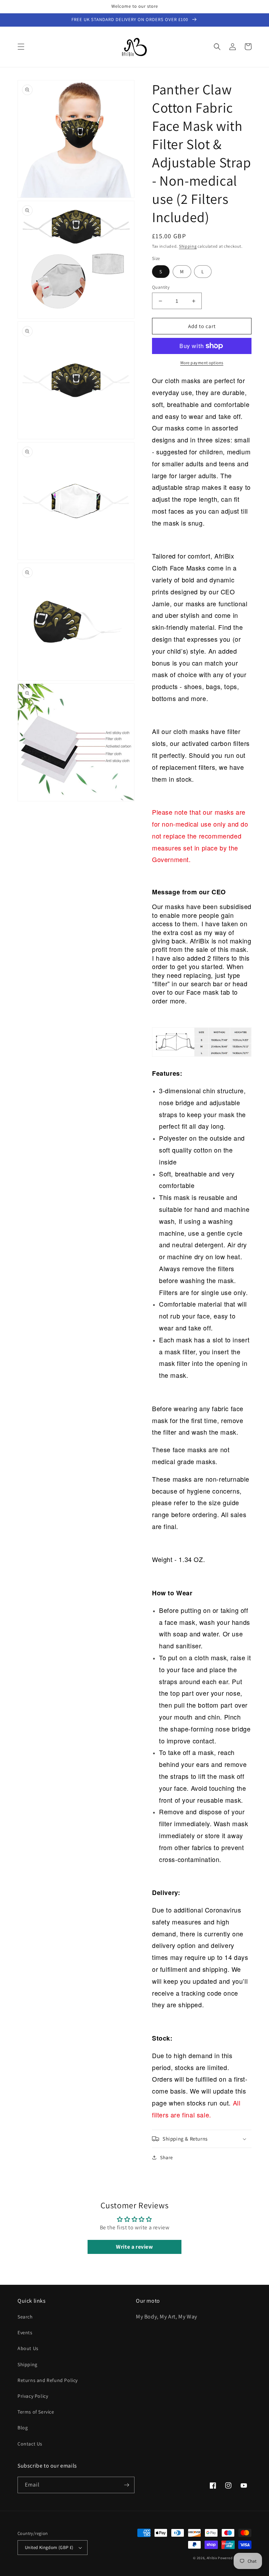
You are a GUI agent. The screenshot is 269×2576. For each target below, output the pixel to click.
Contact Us (30, 2444)
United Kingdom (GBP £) (49, 2547)
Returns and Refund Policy (48, 2380)
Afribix (212, 2558)
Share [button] (167, 2157)
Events (25, 2333)
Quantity (161, 287)
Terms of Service (36, 2412)
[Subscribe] (126, 2485)
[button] (21, 47)
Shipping (188, 246)
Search (25, 2317)
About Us (28, 2348)
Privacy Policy (33, 2396)
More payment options (202, 363)
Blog (23, 2428)
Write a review (134, 2247)
